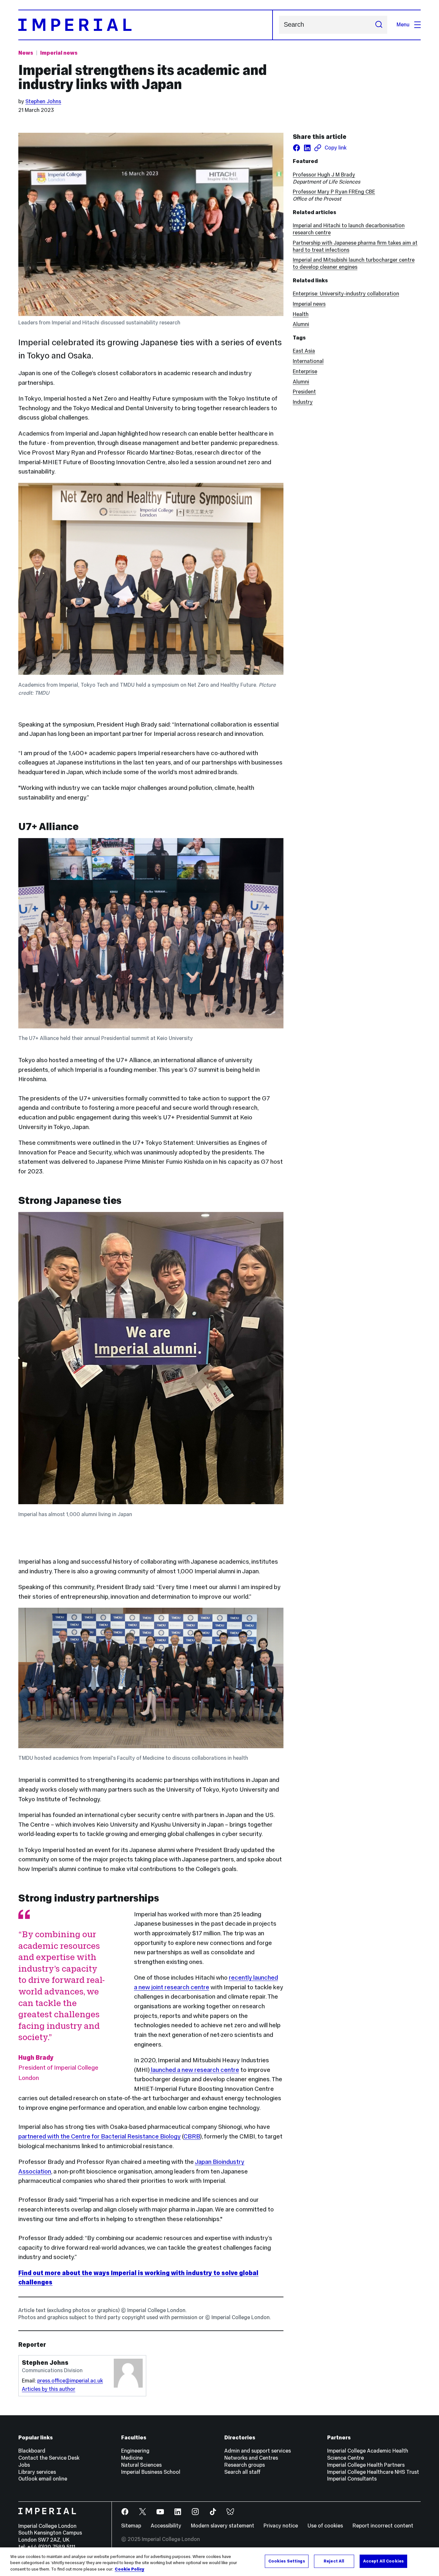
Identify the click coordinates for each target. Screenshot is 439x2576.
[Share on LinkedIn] (307, 148)
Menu (403, 25)
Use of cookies (325, 2526)
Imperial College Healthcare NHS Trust (373, 2472)
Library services (37, 2472)
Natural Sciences (141, 2465)
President (304, 392)
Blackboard (32, 2451)
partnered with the (45, 2136)
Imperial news (59, 53)
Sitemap (131, 2526)
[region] (219, 2562)
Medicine (132, 2458)
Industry (303, 402)
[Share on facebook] (296, 148)
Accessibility (166, 2526)
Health (301, 314)
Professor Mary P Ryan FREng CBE (334, 192)
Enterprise (305, 371)
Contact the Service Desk (49, 2458)
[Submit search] (379, 25)
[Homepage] (145, 25)
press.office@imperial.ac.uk (70, 2381)
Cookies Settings (287, 2561)
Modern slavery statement (223, 2526)
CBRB (192, 2136)
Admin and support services (258, 2451)
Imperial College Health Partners (366, 2465)
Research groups (245, 2465)
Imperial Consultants (352, 2479)
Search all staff (242, 2472)
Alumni (301, 324)
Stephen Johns (43, 101)
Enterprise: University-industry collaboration (346, 294)
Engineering (135, 2451)
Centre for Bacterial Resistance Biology (126, 2136)
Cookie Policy (130, 2569)
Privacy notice (281, 2526)
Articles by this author (49, 2389)
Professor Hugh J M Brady (324, 175)
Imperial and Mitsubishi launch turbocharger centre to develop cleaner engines (354, 263)
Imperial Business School (151, 2472)
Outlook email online (43, 2479)
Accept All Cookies (383, 2561)
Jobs (24, 2465)
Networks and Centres (251, 2458)
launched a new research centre (194, 2070)
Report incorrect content (383, 2526)
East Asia (304, 351)
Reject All (334, 2561)
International (308, 361)
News (26, 53)
